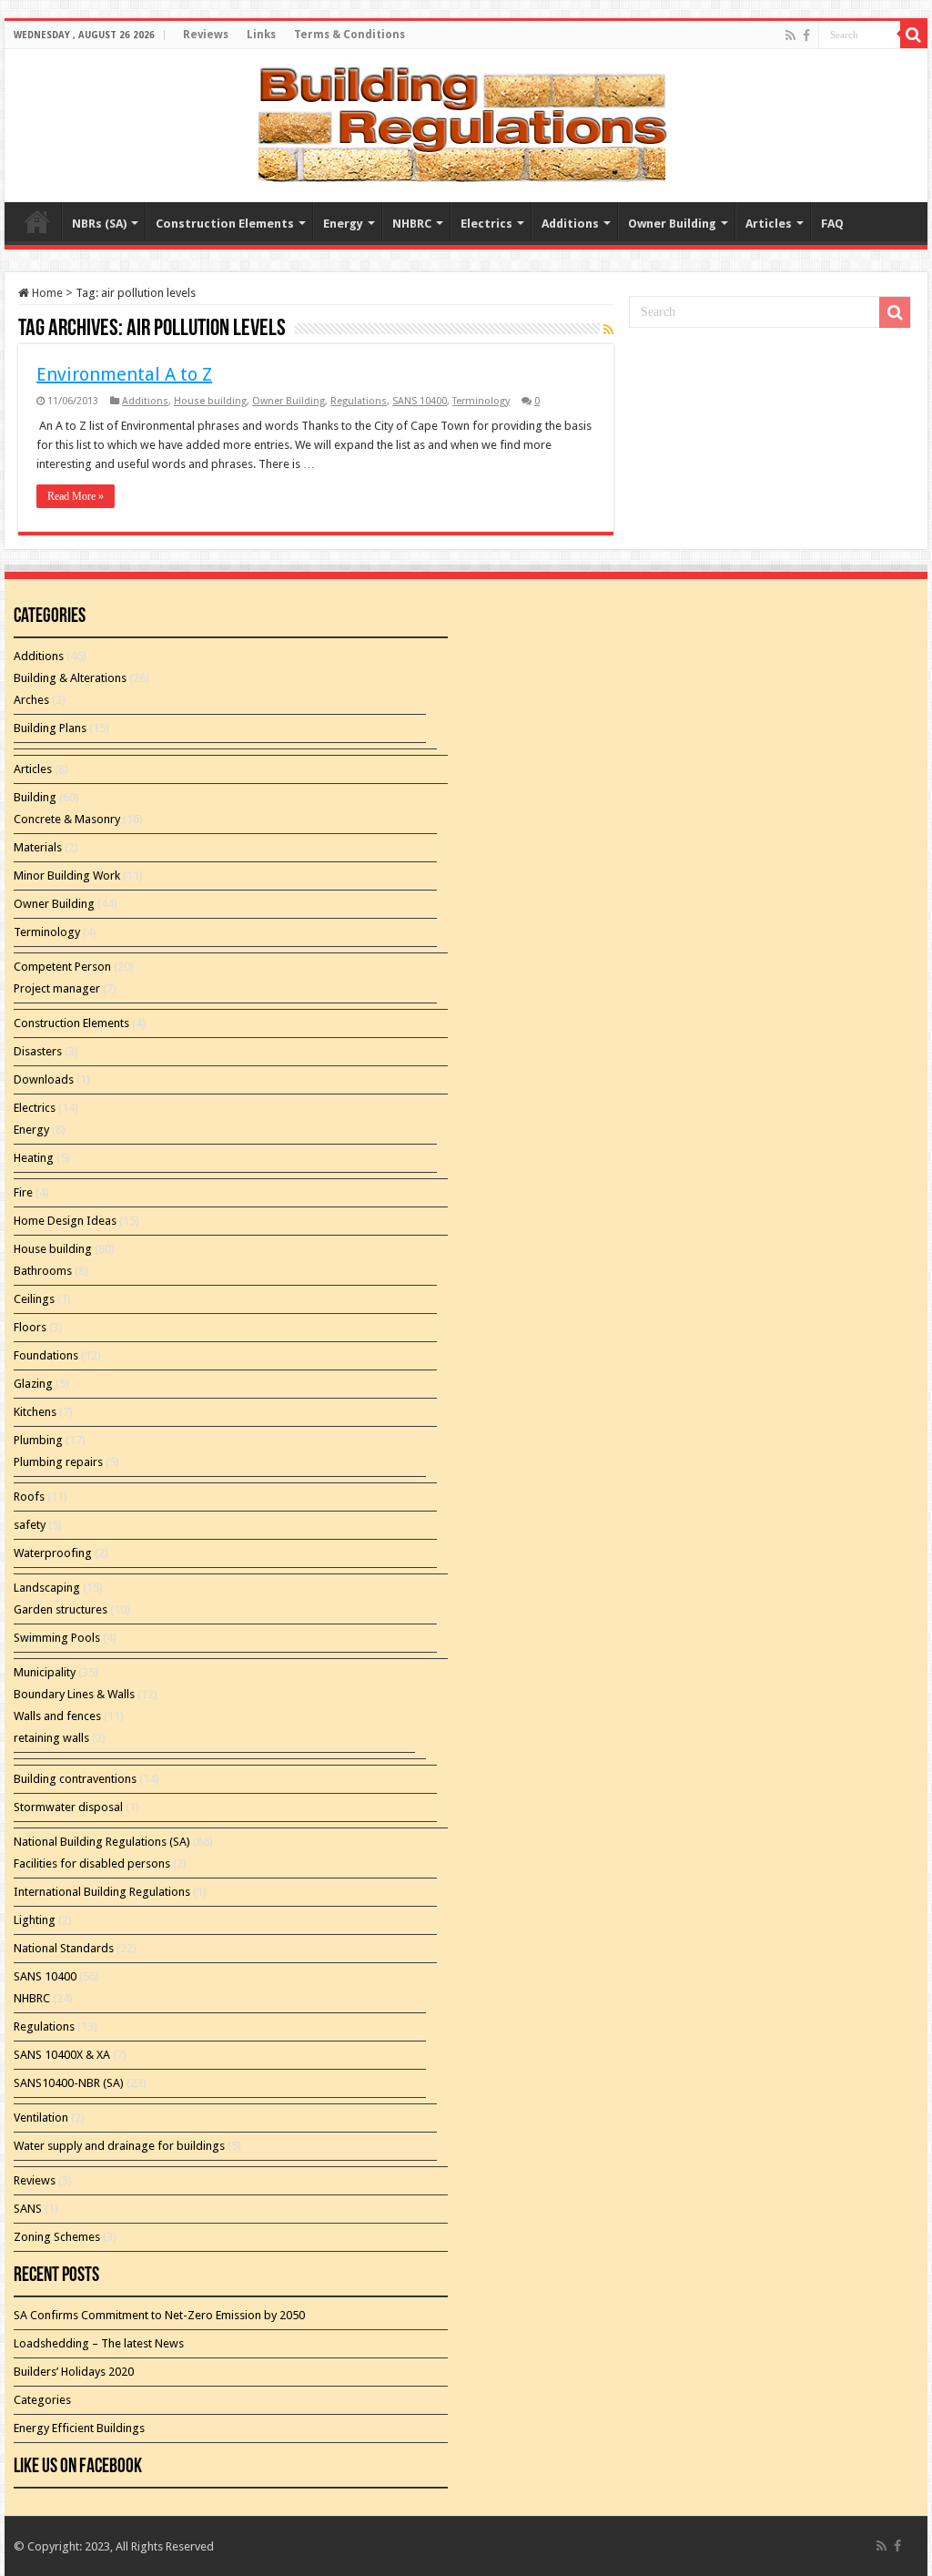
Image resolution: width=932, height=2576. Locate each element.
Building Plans (50, 728)
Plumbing (38, 1440)
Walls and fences (57, 1716)
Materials (38, 847)
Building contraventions (75, 1779)
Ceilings (34, 1299)
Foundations (46, 1355)
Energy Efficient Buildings (79, 2428)
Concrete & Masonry (67, 819)
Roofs (29, 1497)
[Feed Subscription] (608, 330)
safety (30, 1525)
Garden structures (61, 1609)
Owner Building (672, 224)
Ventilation (41, 2118)
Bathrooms (43, 1271)
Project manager (57, 988)
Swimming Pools (57, 1638)
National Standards (64, 1948)
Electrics (486, 224)
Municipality (45, 1672)
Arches (31, 700)
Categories (42, 2400)
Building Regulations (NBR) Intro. (37, 221)
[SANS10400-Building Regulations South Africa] (466, 122)
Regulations (359, 401)
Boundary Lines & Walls (74, 1694)
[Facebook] (806, 36)
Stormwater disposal (68, 1807)
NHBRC (412, 224)
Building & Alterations (70, 678)
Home (46, 293)
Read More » (76, 496)
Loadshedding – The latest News (99, 2343)
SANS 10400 (420, 401)
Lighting (35, 1920)
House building (210, 401)
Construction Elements (225, 224)
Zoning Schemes (57, 2237)
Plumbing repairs (58, 1462)
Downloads (44, 1079)
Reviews (206, 35)
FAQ (832, 224)
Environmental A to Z (124, 374)
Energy (343, 224)
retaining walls (51, 1738)
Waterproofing (53, 1553)
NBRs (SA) (99, 224)
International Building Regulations (102, 1892)
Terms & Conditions (349, 35)
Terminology (481, 401)
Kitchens (35, 1412)
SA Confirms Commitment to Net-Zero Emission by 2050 (159, 2315)
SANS (28, 2209)
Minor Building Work (67, 876)
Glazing (33, 1384)
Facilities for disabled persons (92, 1863)
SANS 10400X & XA (62, 2055)
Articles (769, 224)
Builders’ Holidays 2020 (74, 2372)
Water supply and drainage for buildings (119, 2146)
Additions (570, 224)
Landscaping (47, 1588)
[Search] (914, 35)
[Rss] (790, 36)
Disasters (38, 1051)
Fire (23, 1192)
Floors (30, 1327)
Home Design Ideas (65, 1221)
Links (261, 35)
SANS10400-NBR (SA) (69, 2083)
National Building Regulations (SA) (102, 1842)
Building (35, 797)
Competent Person (62, 967)
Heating (34, 1158)
